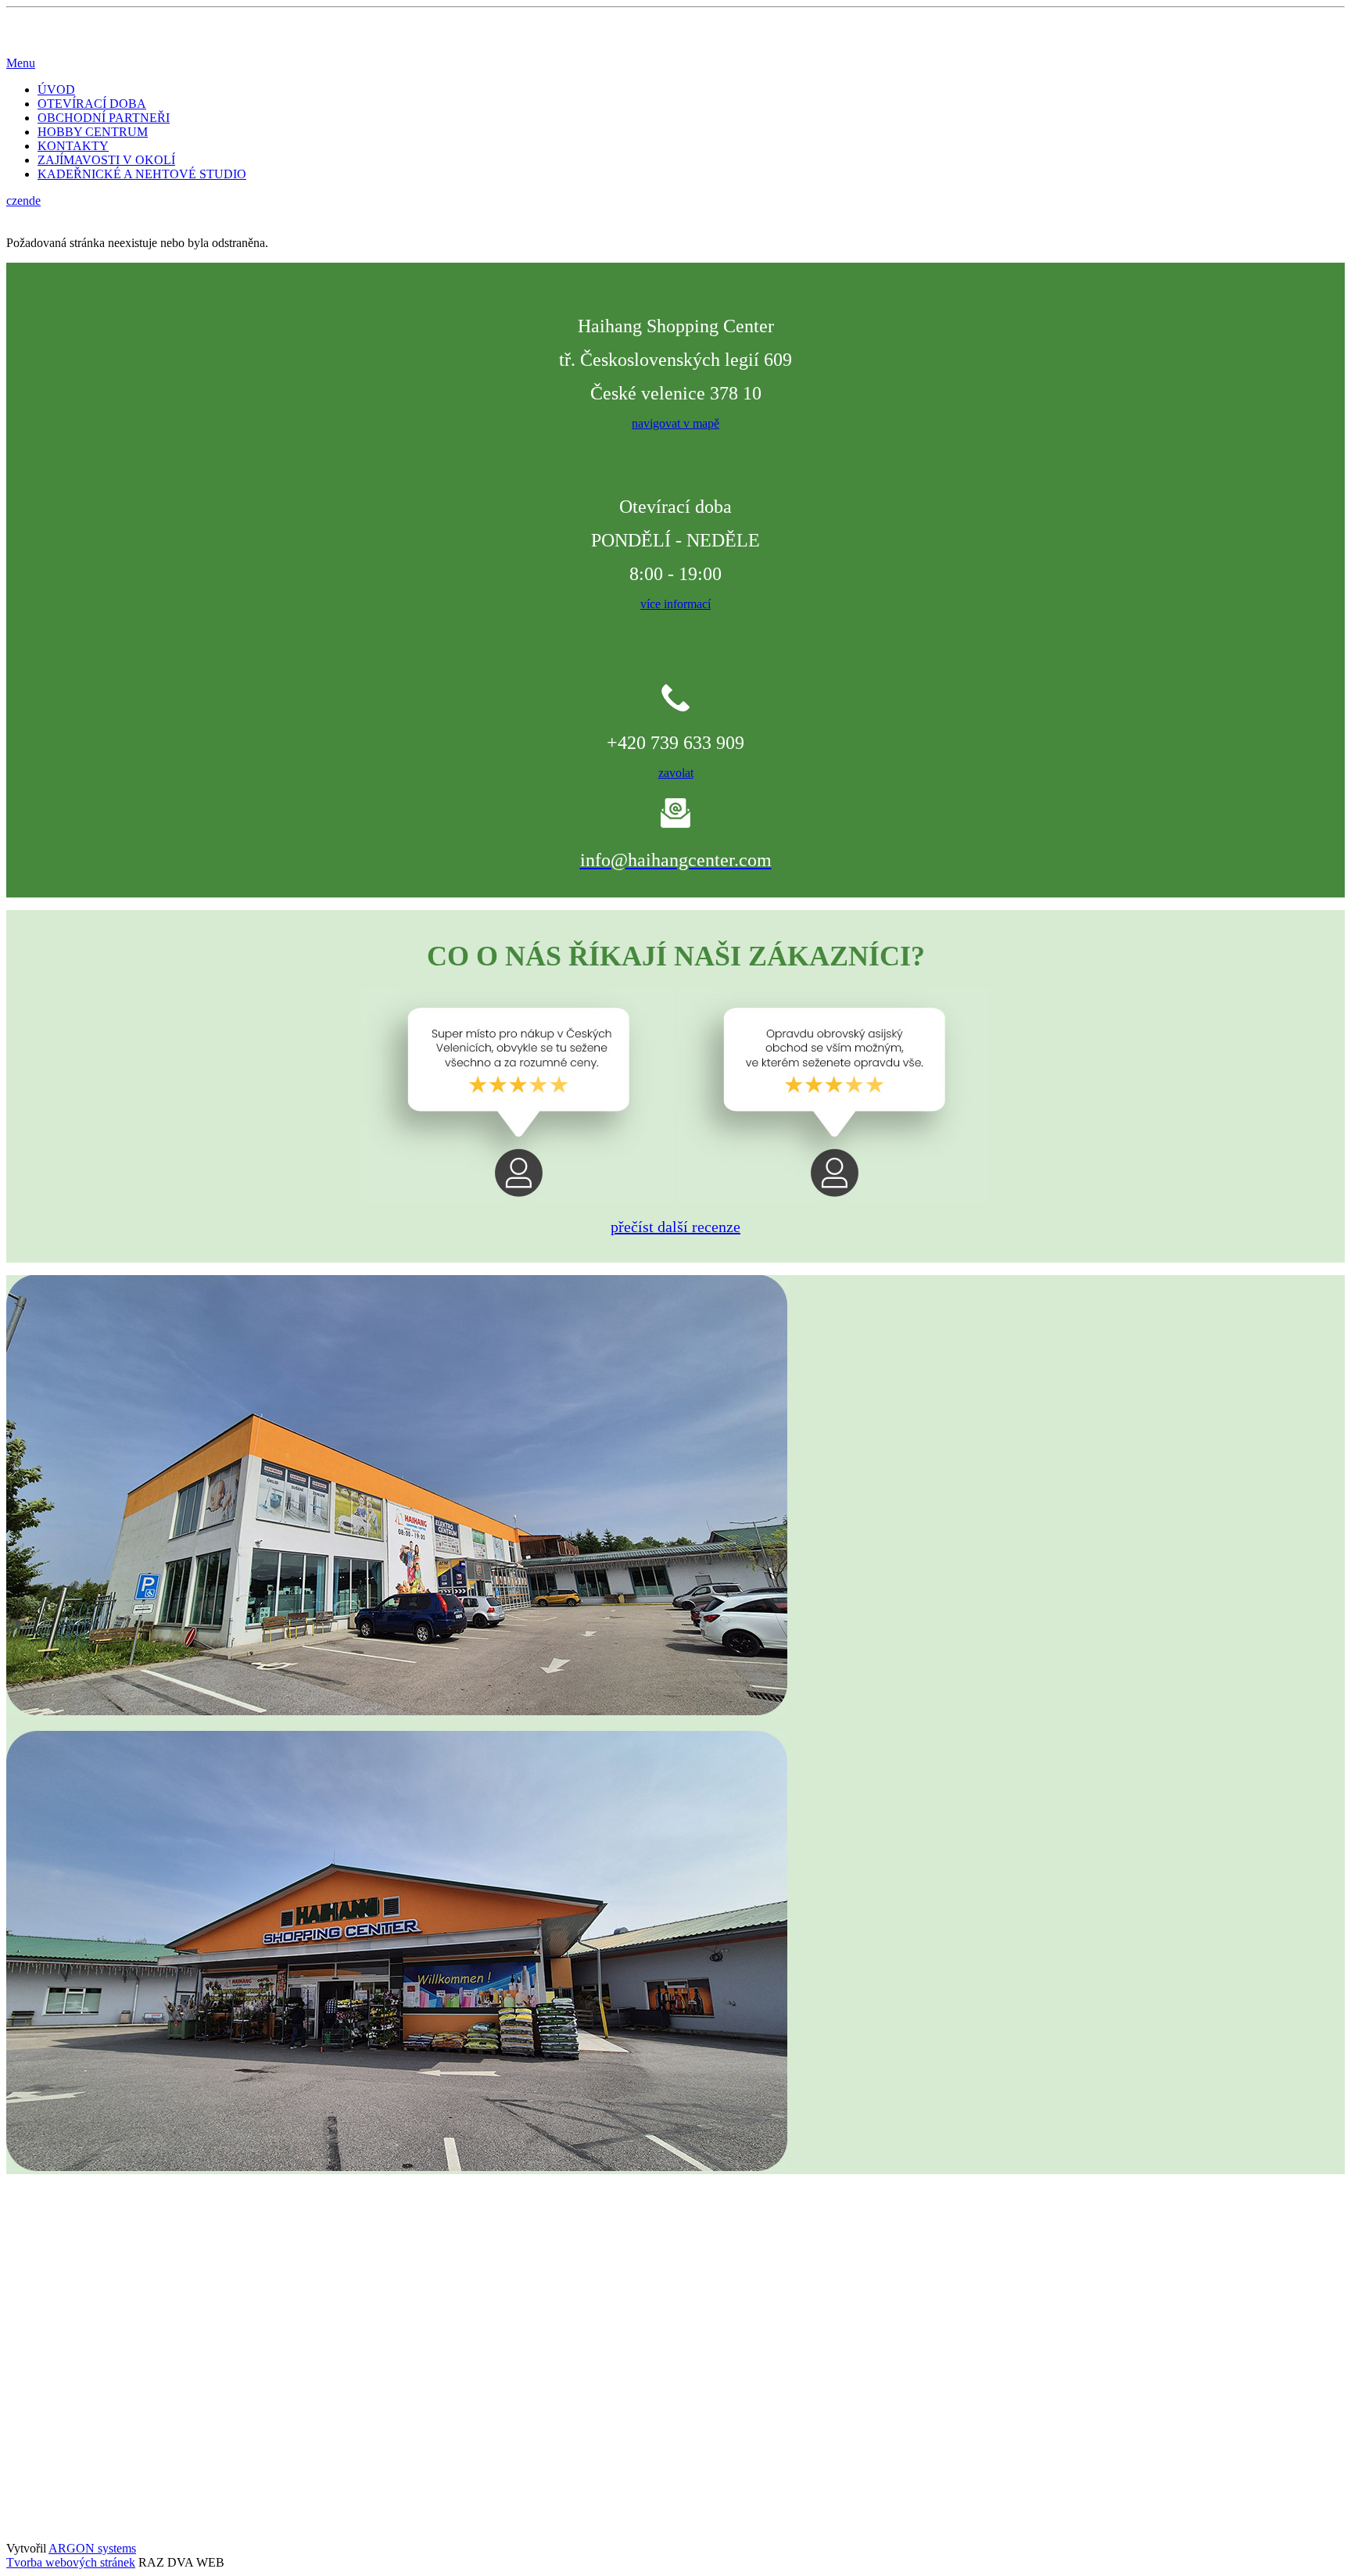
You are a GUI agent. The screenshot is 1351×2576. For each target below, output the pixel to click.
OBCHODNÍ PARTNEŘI (104, 118)
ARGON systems (92, 2548)
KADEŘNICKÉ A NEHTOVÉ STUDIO (142, 174)
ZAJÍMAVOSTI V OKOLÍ (106, 160)
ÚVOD (56, 90)
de (35, 201)
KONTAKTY (73, 146)
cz (12, 201)
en (23, 201)
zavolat (676, 773)
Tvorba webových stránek (71, 2562)
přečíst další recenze (675, 1227)
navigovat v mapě (675, 423)
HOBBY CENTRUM (93, 132)
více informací (675, 604)
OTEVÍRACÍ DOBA (92, 104)
